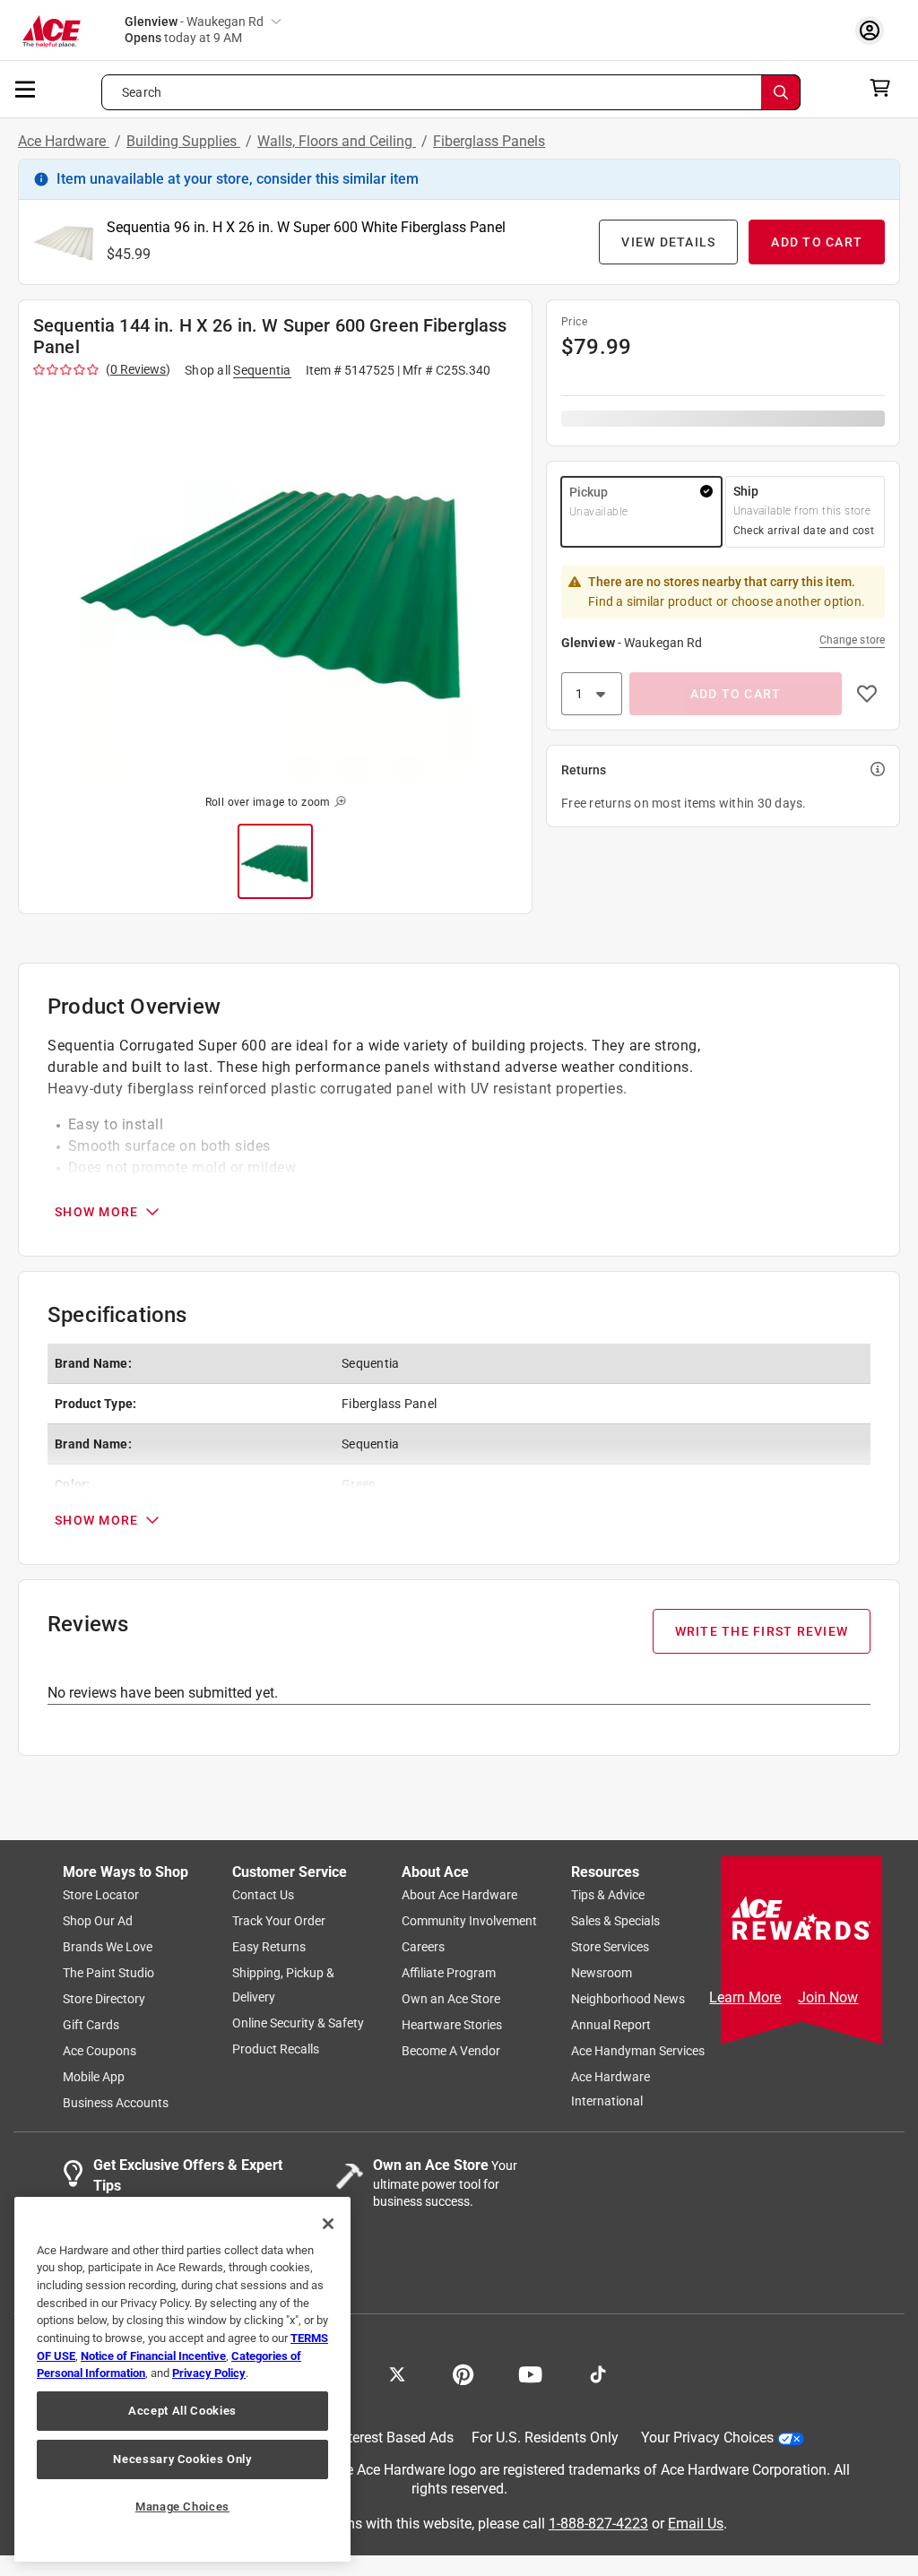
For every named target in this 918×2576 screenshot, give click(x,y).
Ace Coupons (100, 2051)
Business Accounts (116, 2103)
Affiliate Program (449, 1973)
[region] (182, 2379)
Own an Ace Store (451, 1999)
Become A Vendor (451, 2051)
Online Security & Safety (298, 2023)
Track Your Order (279, 1921)
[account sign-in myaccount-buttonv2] (874, 30)
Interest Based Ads (395, 2438)
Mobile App (94, 2077)
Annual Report (611, 2025)
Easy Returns (269, 1947)
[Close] (328, 2224)
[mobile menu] (26, 88)
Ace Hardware (64, 141)
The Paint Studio (108, 1973)
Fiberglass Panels (489, 141)
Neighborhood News (628, 1999)
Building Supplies (183, 141)
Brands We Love (108, 1947)
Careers (423, 1947)
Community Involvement (469, 1921)
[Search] (781, 92)
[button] (275, 583)
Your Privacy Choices (707, 2438)
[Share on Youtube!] (530, 2373)
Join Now (828, 1997)
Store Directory (104, 1999)
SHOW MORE (96, 1212)
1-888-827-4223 (598, 2523)
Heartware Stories (452, 2025)
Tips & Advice (608, 1895)
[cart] (885, 88)
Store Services (610, 1947)
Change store (852, 640)
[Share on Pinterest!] (463, 2373)
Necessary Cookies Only (182, 2459)
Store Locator (101, 1895)
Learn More (745, 1997)
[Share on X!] (397, 2373)
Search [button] (142, 92)
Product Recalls (276, 2049)
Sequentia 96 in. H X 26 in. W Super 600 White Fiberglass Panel (306, 227)
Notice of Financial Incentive (153, 2356)
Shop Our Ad (98, 1921)
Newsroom (602, 1973)
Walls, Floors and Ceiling (337, 141)
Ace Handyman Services (638, 2051)
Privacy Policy (209, 2373)
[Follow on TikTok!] (598, 2373)
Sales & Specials (615, 1921)
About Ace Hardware (459, 1895)
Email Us (696, 2523)
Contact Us (263, 1895)
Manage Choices (182, 2507)
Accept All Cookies (182, 2411)
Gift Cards (91, 2025)
